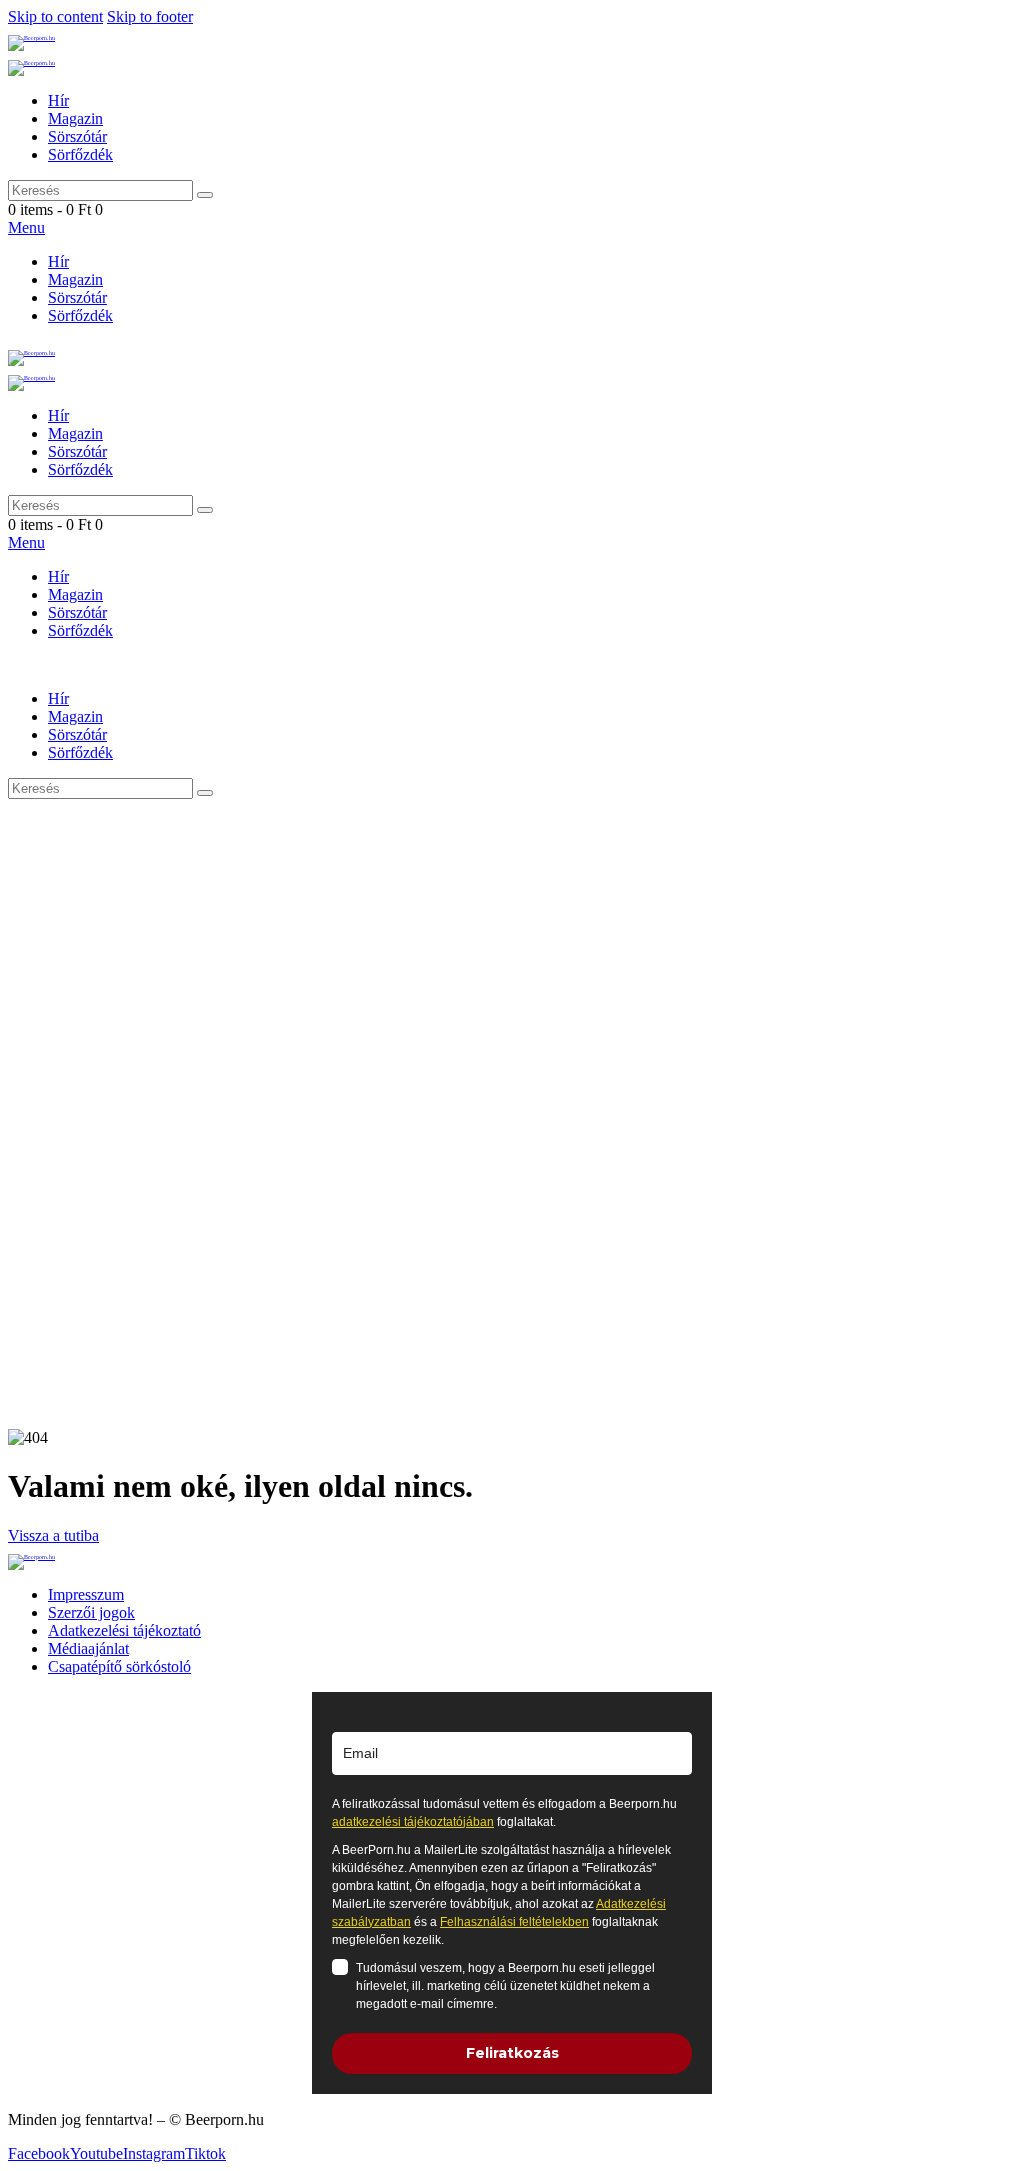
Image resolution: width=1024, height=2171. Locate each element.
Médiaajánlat (88, 1648)
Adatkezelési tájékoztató (124, 1630)
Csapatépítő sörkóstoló (119, 1666)
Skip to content (55, 16)
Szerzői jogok (91, 1612)
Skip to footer (150, 16)
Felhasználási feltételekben (514, 1922)
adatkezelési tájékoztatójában (413, 1822)
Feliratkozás (512, 2053)
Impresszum (86, 1594)
